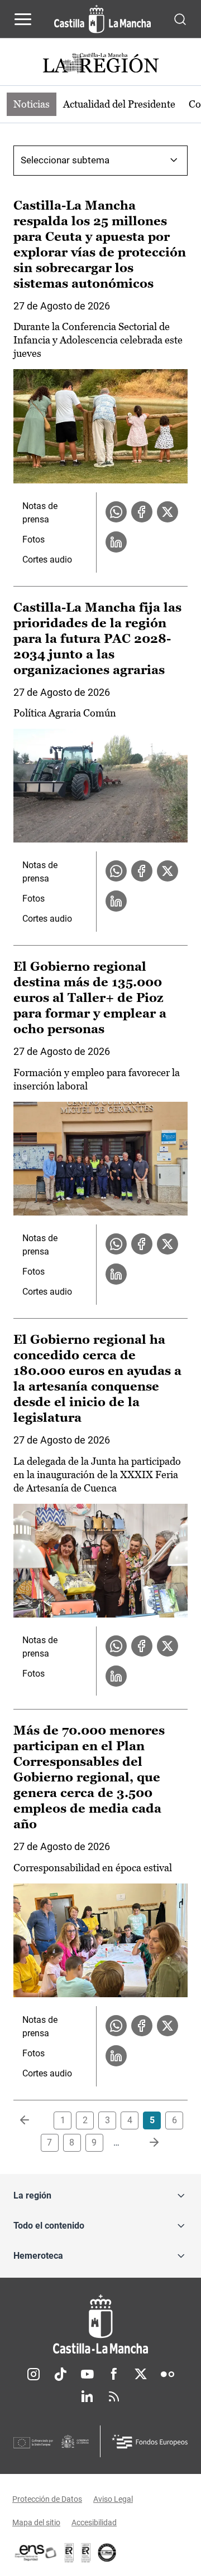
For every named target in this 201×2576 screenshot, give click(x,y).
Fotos (33, 539)
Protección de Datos (47, 2499)
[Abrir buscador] (180, 19)
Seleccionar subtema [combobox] (65, 160)
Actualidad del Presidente (119, 104)
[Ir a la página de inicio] (102, 19)
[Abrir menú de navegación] (23, 19)
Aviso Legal (113, 2499)
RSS (114, 2396)
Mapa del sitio (36, 2522)
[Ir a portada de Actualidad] (100, 64)
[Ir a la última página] (145, 2143)
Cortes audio (47, 560)
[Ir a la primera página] (33, 2120)
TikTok (60, 2374)
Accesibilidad (94, 2522)
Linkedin (87, 2396)
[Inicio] (100, 2324)
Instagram (33, 2374)
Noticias (32, 104)
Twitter (141, 2374)
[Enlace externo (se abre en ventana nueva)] (86, 2553)
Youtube (87, 2374)
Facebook (114, 2374)
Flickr (167, 2374)
